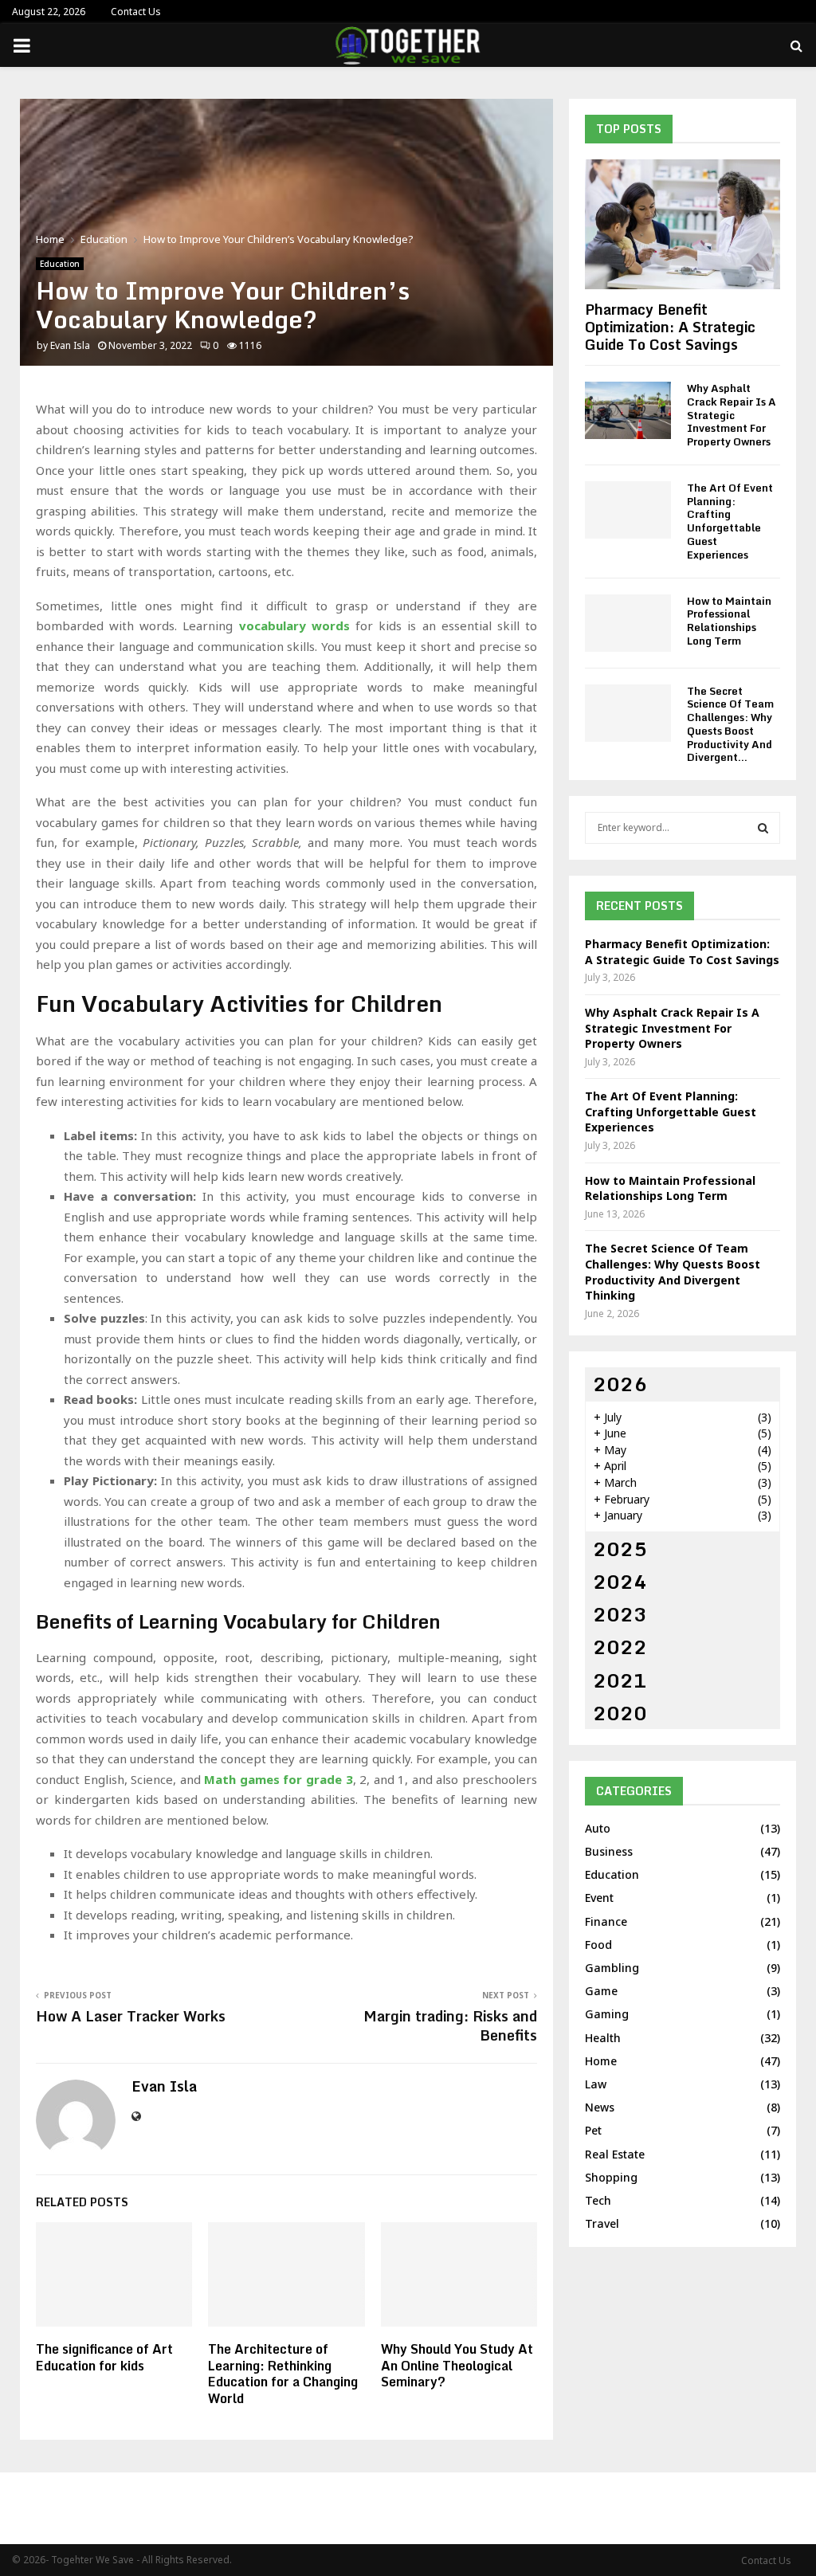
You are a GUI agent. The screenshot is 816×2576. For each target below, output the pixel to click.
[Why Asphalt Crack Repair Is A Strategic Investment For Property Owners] (628, 410)
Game (601, 1991)
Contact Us (136, 12)
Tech (598, 2200)
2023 (620, 1614)
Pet (593, 2130)
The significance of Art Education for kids (104, 2357)
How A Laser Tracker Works (131, 2016)
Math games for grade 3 (278, 1779)
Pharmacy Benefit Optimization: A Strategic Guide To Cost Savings (670, 326)
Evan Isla (70, 345)
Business (609, 1851)
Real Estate (615, 2154)
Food (598, 1945)
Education (60, 264)
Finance (606, 1921)
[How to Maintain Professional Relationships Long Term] (628, 623)
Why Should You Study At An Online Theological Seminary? (457, 2366)
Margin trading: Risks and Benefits (450, 2025)
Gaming (607, 2014)
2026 (620, 1384)
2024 (620, 1581)
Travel (602, 2223)
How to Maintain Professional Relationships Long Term (729, 621)
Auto (598, 1828)
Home (601, 2061)
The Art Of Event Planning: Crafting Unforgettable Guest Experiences (730, 521)
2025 (620, 1549)
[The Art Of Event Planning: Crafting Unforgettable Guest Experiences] (628, 510)
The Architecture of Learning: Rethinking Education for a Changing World (283, 2374)
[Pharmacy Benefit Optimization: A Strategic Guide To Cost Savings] (683, 224)
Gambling (612, 1968)
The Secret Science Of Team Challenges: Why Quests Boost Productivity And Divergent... (730, 724)
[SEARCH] (763, 828)
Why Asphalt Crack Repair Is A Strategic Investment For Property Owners (732, 415)
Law (596, 2084)
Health (603, 2038)
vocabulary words (294, 625)
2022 (620, 1647)
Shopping (611, 2177)
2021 (620, 1680)
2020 (620, 1713)
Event (599, 1898)
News (600, 2107)
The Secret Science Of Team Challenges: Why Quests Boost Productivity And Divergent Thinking (673, 1272)
